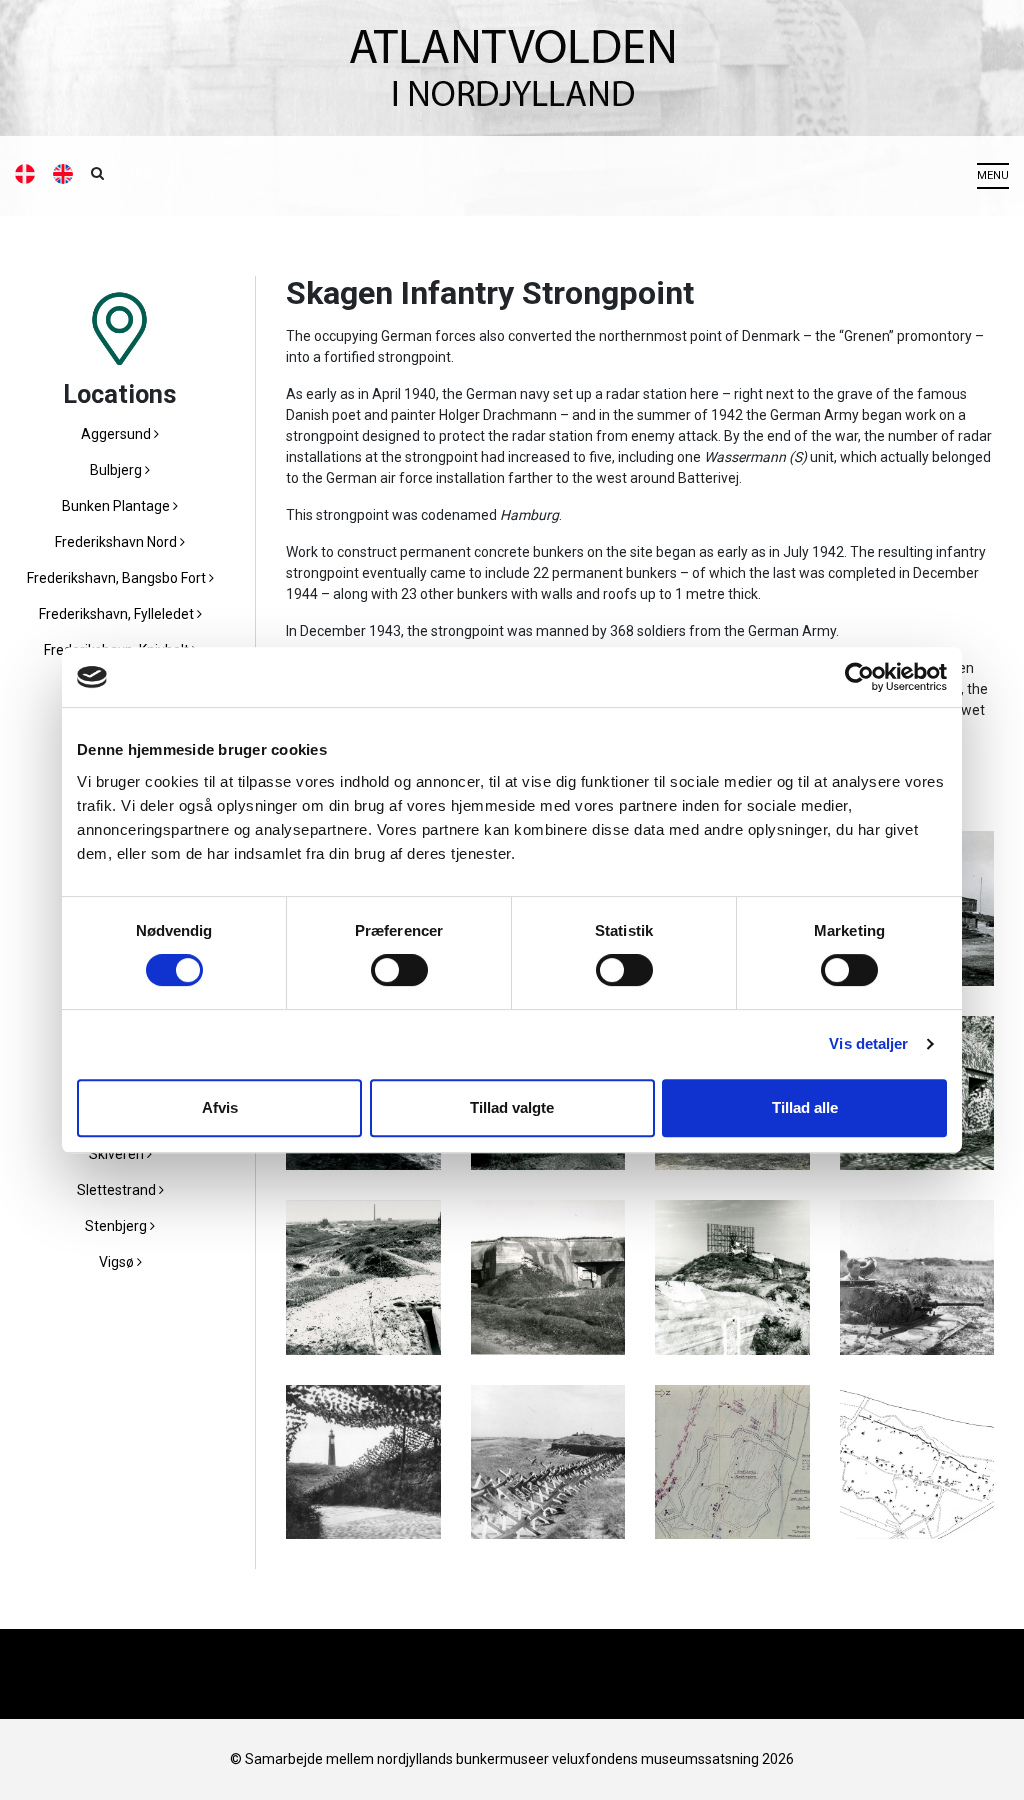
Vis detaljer (868, 1043)
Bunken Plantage (117, 506)
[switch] (399, 970)
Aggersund (117, 434)
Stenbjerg (117, 1226)
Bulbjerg (117, 470)
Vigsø (118, 1262)
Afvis (220, 1107)
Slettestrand (118, 1190)
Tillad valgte (512, 1107)
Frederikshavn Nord (117, 542)
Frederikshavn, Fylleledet (118, 614)
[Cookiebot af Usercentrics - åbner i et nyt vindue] (859, 677)
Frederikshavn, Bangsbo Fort (118, 578)
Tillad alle (805, 1107)
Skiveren (118, 1154)
